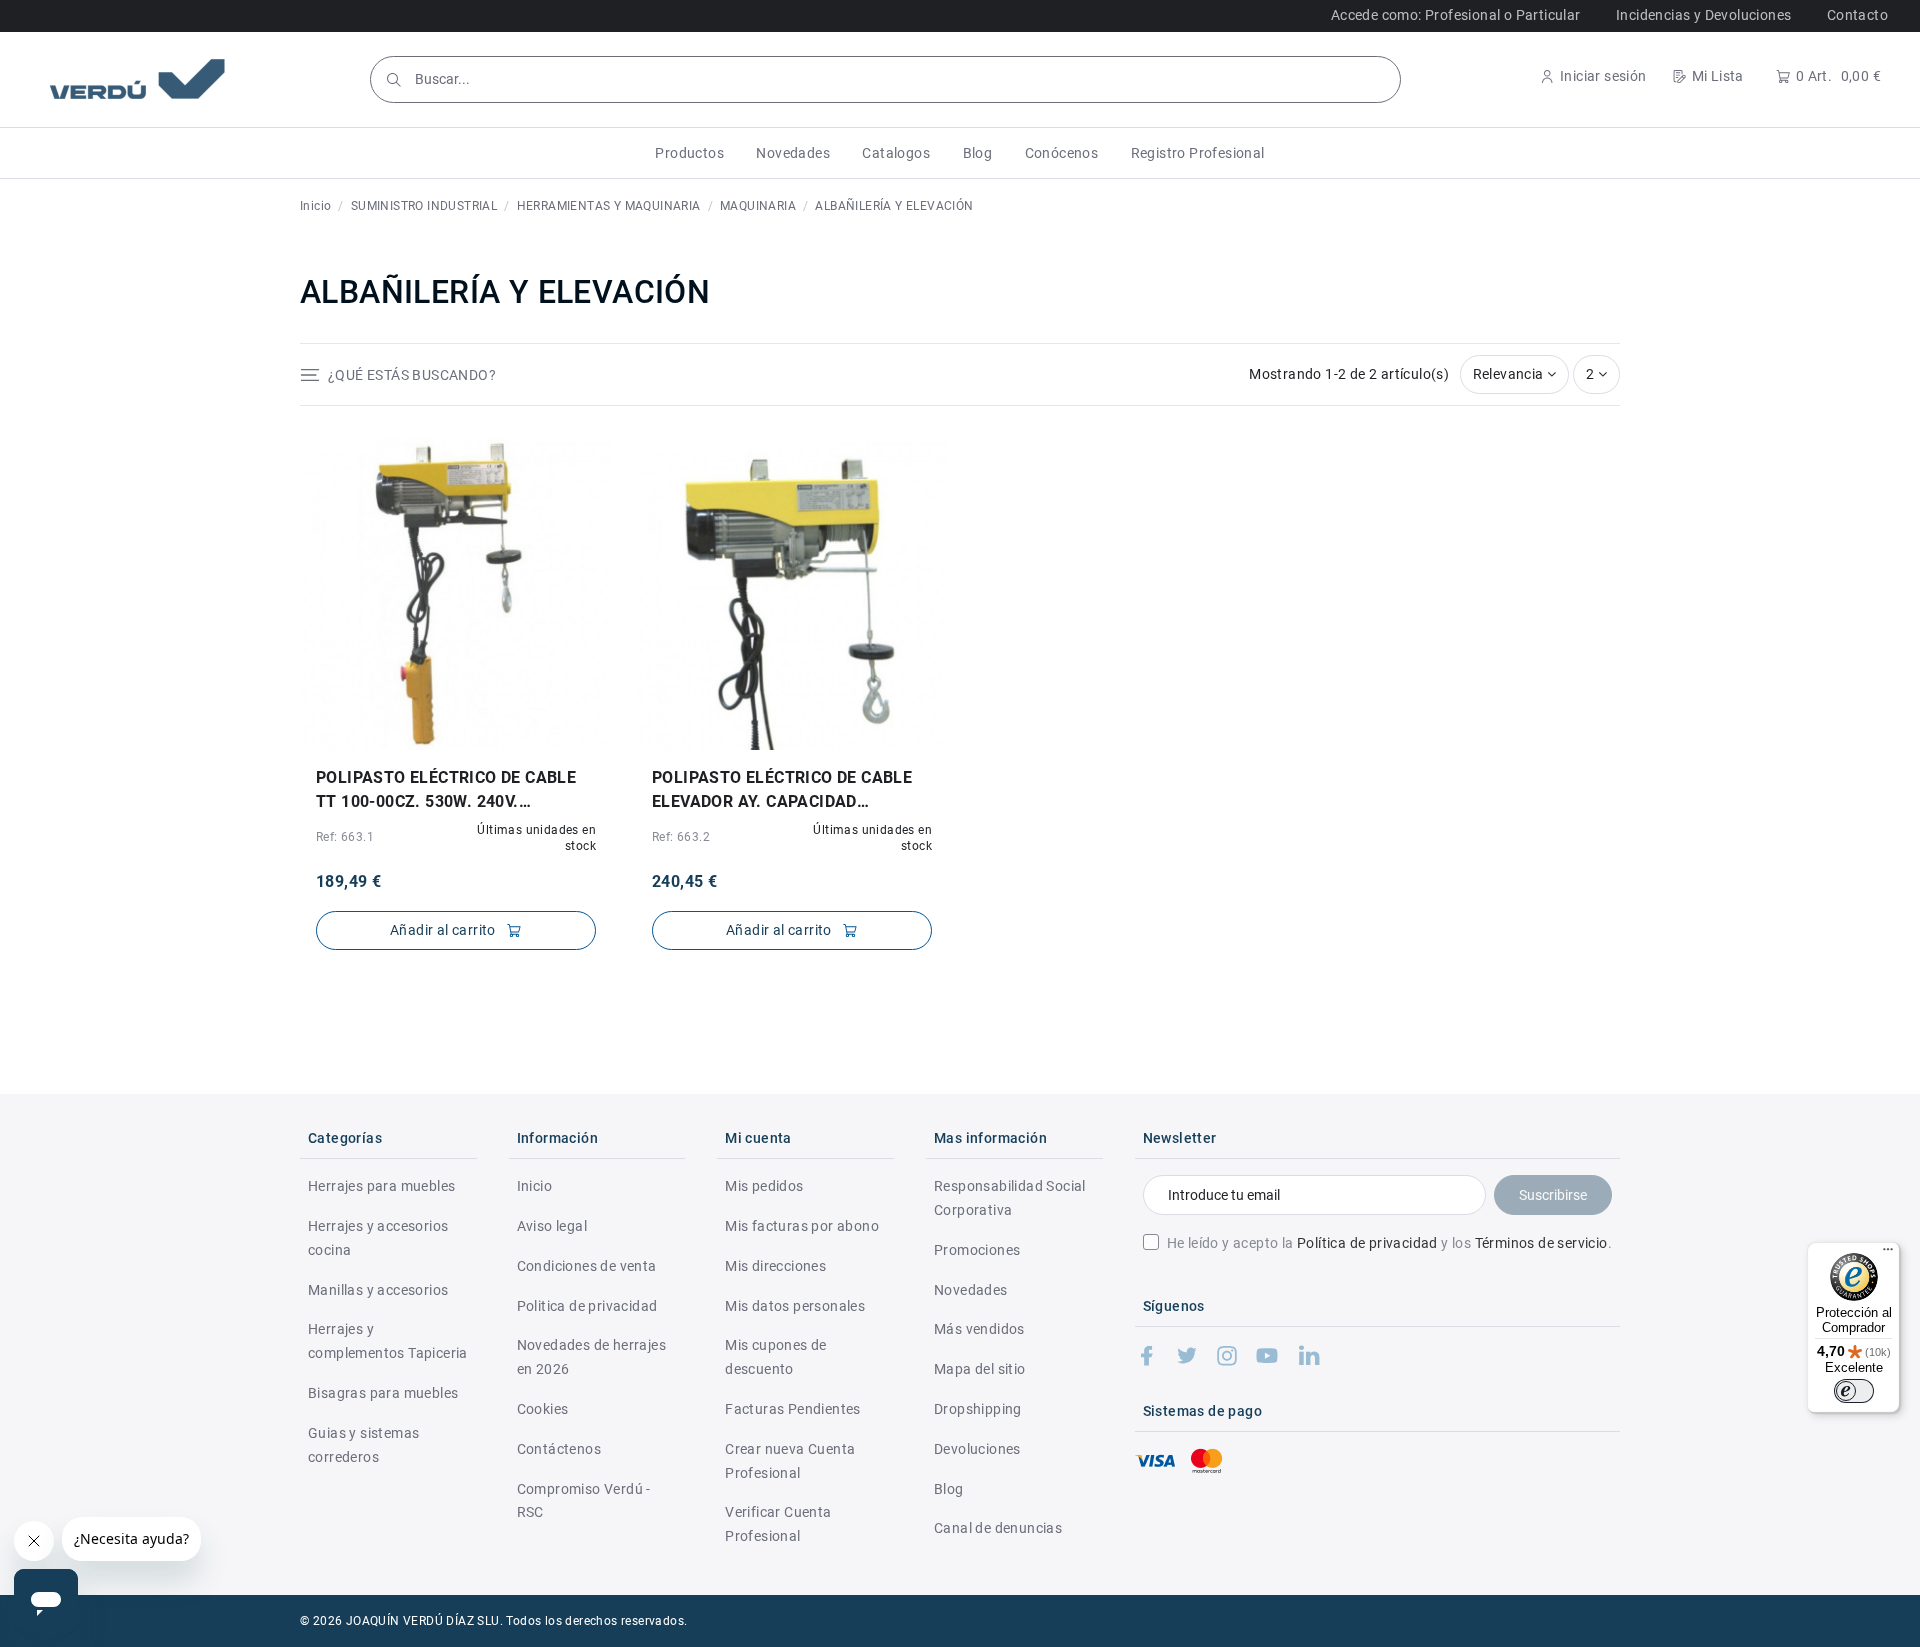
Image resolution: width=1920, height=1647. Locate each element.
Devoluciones (977, 1449)
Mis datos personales (795, 1306)
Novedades (971, 1290)
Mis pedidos (764, 1186)
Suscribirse (1553, 1195)
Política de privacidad (1367, 1243)
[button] (689, 153)
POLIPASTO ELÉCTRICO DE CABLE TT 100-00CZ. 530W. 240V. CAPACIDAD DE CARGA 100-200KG (447, 791)
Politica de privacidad (587, 1306)
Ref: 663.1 (345, 837)
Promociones (977, 1250)
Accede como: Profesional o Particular (1456, 15)
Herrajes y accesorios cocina (378, 1238)
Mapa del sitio (980, 1369)
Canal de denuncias (998, 1528)
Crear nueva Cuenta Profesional (790, 1461)
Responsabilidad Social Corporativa (1010, 1198)
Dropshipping (978, 1409)
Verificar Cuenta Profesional (778, 1524)
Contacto (1857, 15)
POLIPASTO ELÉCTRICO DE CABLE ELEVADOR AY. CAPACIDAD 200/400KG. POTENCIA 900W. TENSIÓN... (782, 791)
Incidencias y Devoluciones (1703, 15)
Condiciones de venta (587, 1266)
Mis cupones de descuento (776, 1357)
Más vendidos (979, 1329)
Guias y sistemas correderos (363, 1445)
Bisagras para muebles (383, 1393)
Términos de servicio (1541, 1243)
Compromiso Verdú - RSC (584, 1501)
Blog (949, 1489)
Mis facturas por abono (802, 1226)
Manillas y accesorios (378, 1290)
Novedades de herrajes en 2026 (591, 1357)
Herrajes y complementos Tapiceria (388, 1341)
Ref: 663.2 (681, 837)
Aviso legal (552, 1226)
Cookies (543, 1409)
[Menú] (1888, 1254)
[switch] (1854, 1391)
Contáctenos (559, 1449)
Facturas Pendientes (793, 1409)
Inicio (534, 1186)
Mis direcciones (775, 1266)
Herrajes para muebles (381, 1186)
